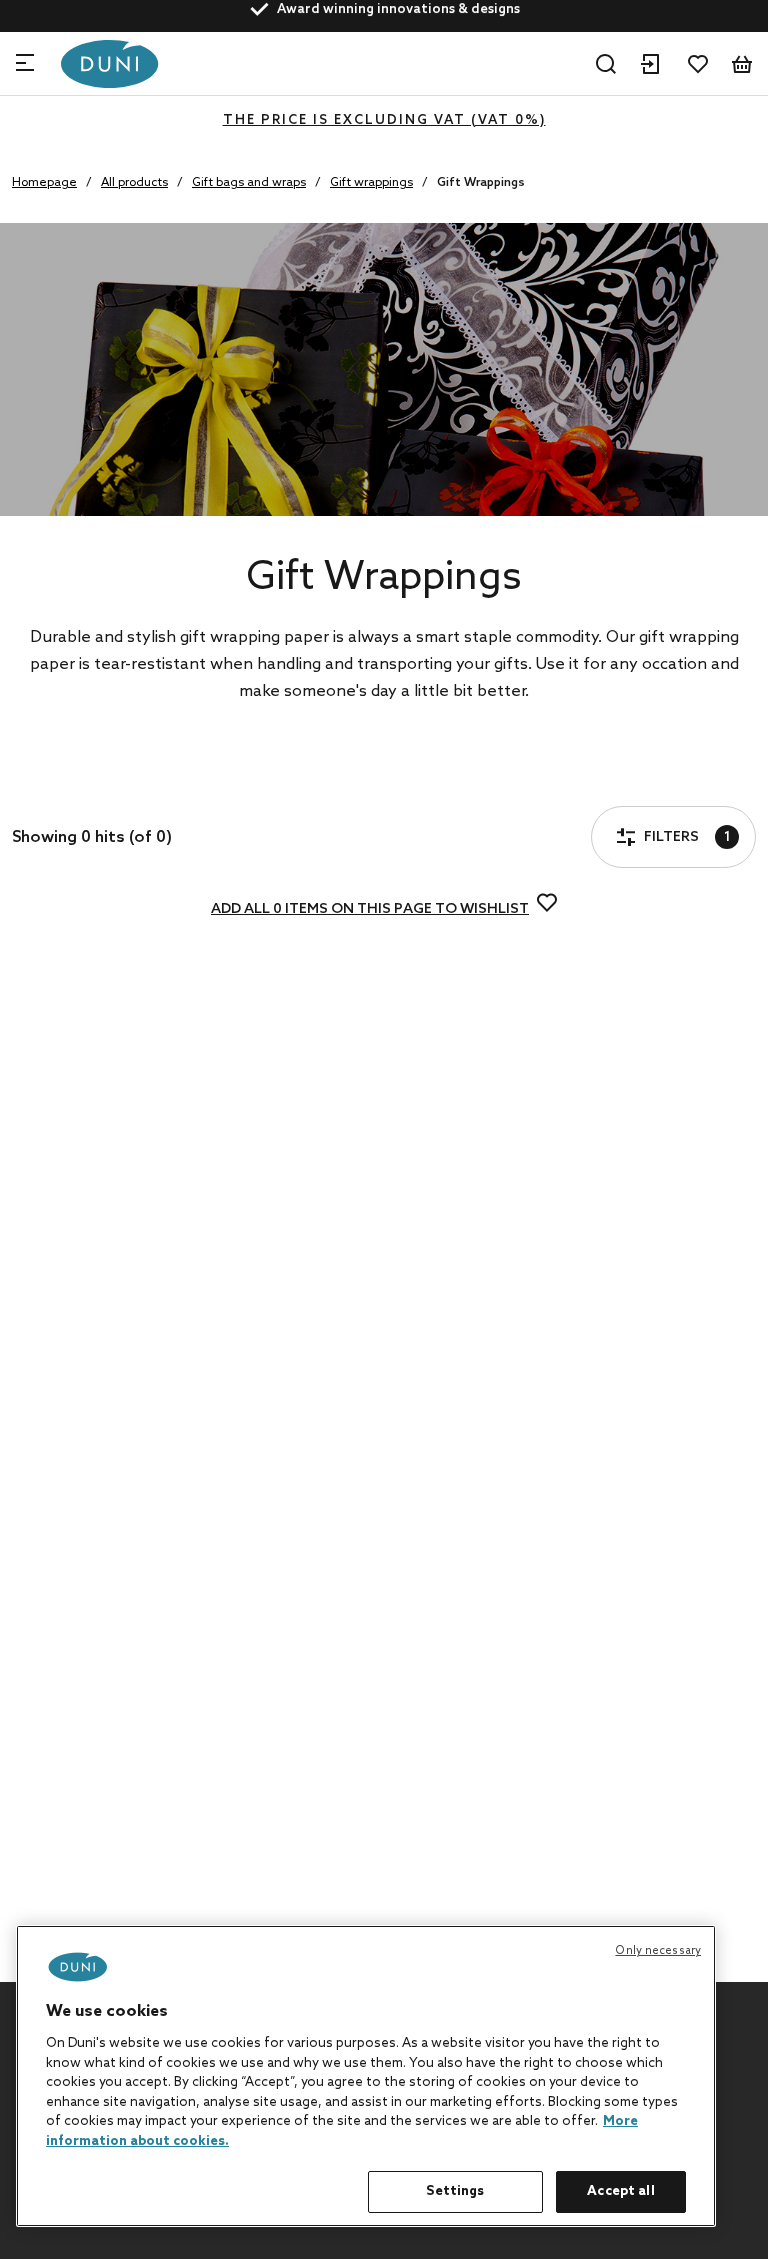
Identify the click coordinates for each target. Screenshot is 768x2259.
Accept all (620, 2191)
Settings (455, 2191)
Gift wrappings (371, 183)
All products (134, 183)
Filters (88, 782)
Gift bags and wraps (249, 183)
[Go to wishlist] (698, 64)
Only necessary (658, 1951)
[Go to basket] (742, 64)
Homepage (44, 183)
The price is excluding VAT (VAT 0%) (384, 120)
